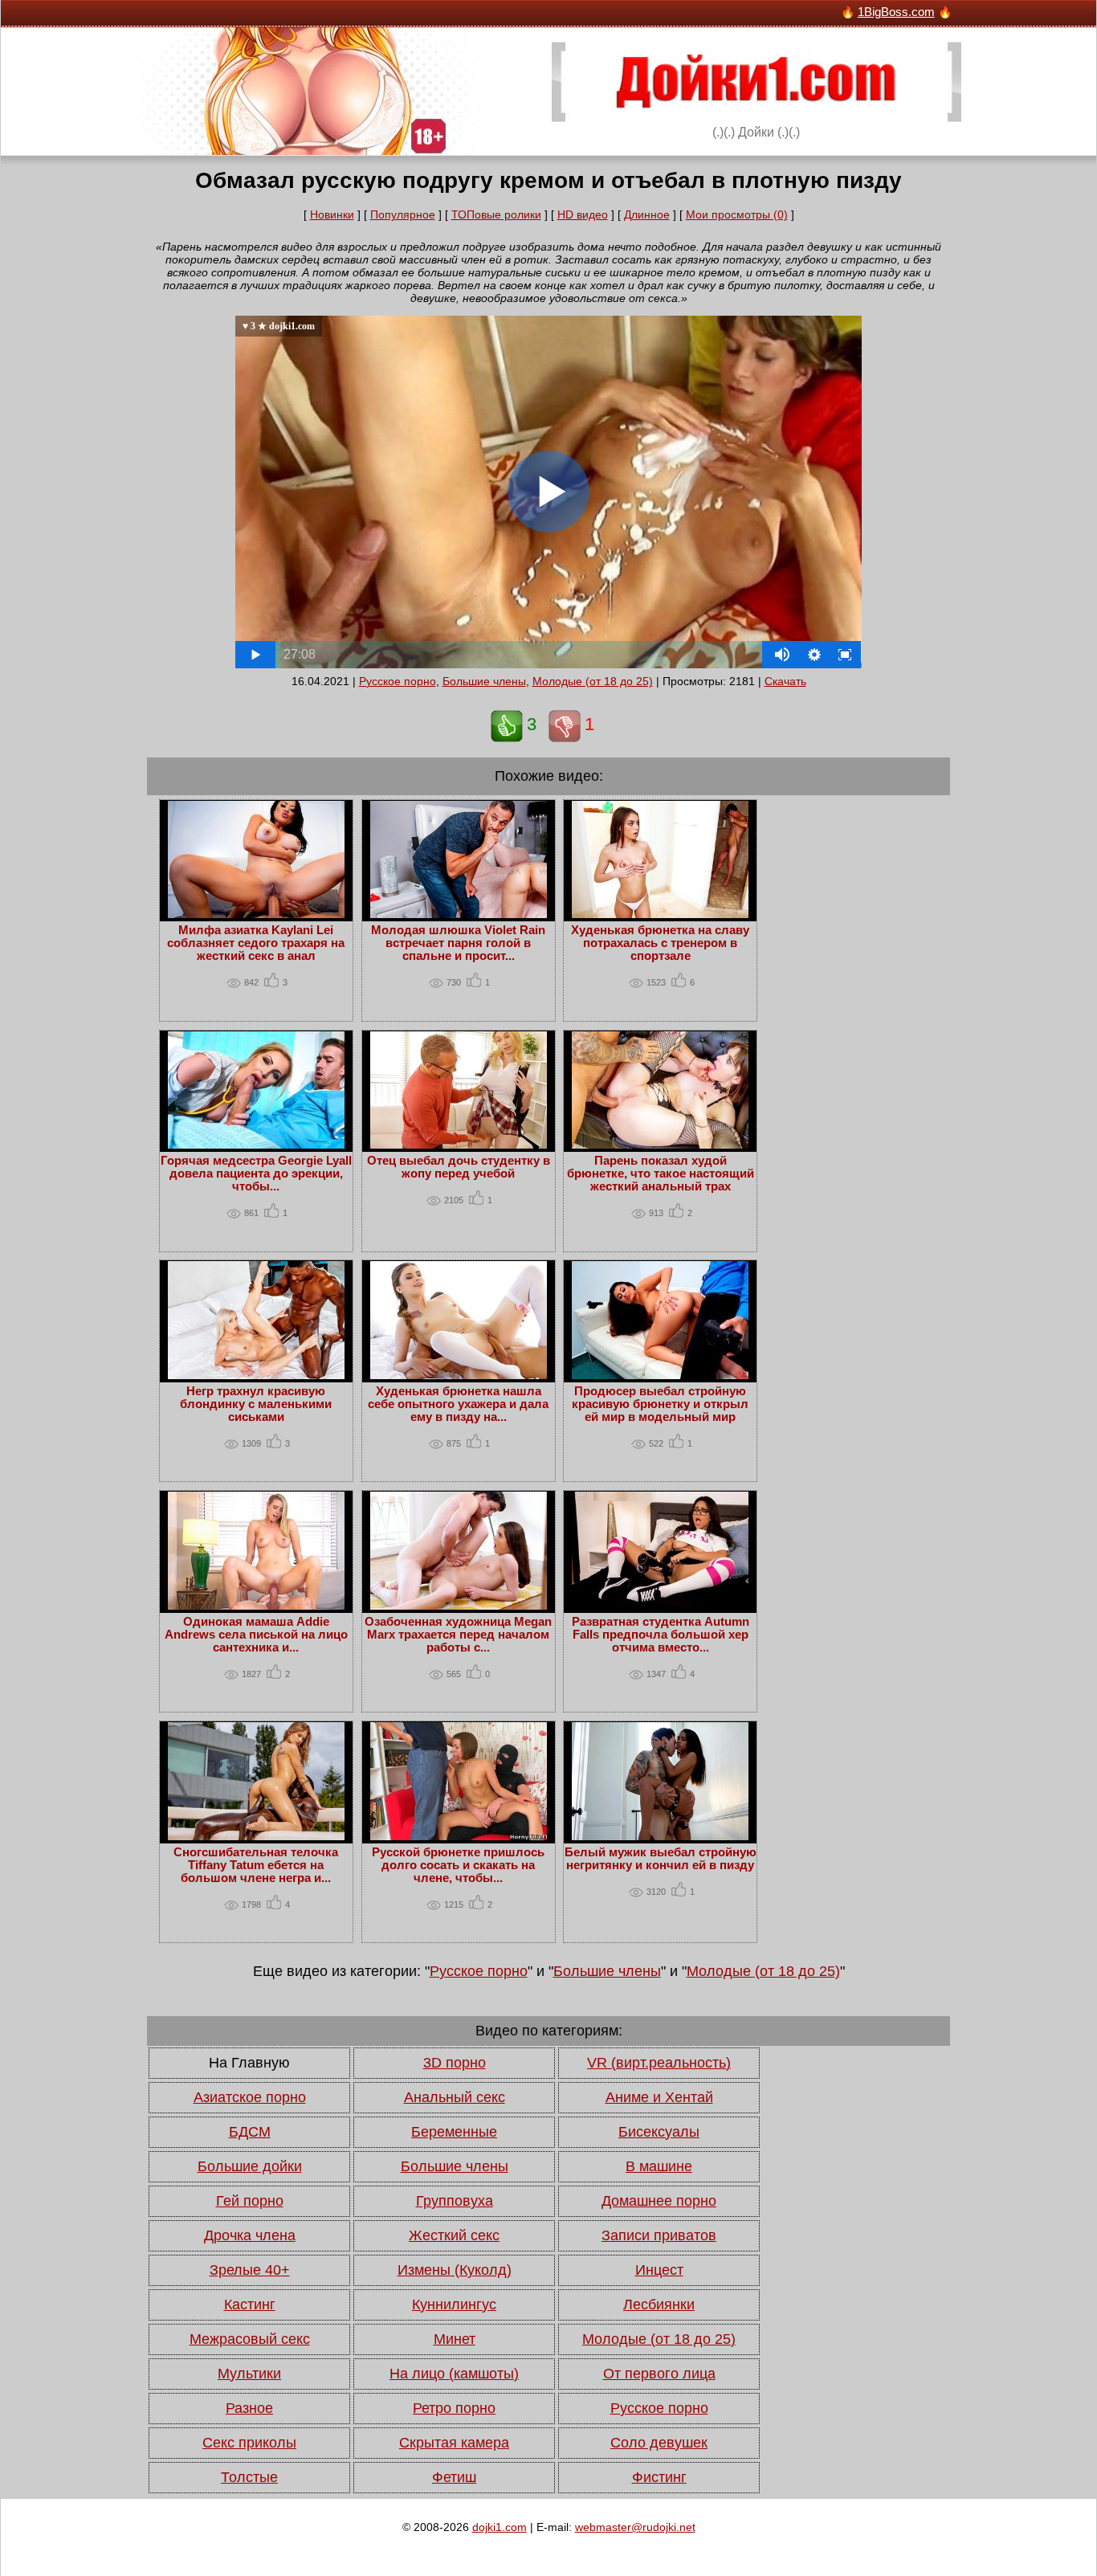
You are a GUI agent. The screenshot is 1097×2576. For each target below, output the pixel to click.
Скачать (785, 681)
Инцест (659, 2270)
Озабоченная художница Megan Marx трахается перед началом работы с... (458, 1635)
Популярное (403, 214)
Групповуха (455, 2201)
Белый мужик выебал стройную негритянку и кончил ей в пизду (661, 1859)
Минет (455, 2339)
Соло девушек (659, 2443)
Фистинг (659, 2477)
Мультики (249, 2374)
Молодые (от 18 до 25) (593, 681)
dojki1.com (500, 2527)
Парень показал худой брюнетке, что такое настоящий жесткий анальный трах (661, 1174)
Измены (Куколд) (455, 2270)
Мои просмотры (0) (737, 214)
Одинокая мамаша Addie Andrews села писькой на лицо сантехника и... (256, 1635)
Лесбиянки (659, 2305)
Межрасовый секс (250, 2339)
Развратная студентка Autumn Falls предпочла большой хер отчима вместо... (661, 1635)
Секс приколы (249, 2443)
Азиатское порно (250, 2097)
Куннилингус (454, 2305)
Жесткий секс (454, 2235)
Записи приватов (659, 2235)
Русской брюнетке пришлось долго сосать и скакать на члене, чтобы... (458, 1865)
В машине (659, 2166)
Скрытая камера (454, 2443)
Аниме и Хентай (659, 2097)
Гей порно (250, 2201)
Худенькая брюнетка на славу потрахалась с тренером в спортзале (660, 943)
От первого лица (659, 2374)
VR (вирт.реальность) (659, 2063)
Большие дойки (250, 2166)
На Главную (249, 2063)
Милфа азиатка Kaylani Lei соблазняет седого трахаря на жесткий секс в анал (256, 943)
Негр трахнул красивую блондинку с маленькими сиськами (256, 1404)
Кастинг (250, 2305)
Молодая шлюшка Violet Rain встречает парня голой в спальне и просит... (458, 943)
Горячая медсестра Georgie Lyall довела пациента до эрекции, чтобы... (256, 1174)
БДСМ (250, 2132)
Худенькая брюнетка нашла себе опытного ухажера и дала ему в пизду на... (458, 1404)
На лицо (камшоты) (454, 2374)
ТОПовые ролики (496, 214)
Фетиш (454, 2477)
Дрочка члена (250, 2235)
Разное (249, 2408)
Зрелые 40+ (250, 2270)
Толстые (249, 2477)
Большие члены (484, 681)
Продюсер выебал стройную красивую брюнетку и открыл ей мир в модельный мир (660, 1404)
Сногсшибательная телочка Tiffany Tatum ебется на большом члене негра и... (256, 1865)
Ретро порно (454, 2408)
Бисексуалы (659, 2132)
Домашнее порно (659, 2201)
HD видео (583, 214)
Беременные (454, 2132)
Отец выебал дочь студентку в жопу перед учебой (459, 1167)
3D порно (455, 2063)
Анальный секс (455, 2097)
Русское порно (398, 681)
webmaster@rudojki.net (635, 2527)
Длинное (647, 214)
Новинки (332, 214)
